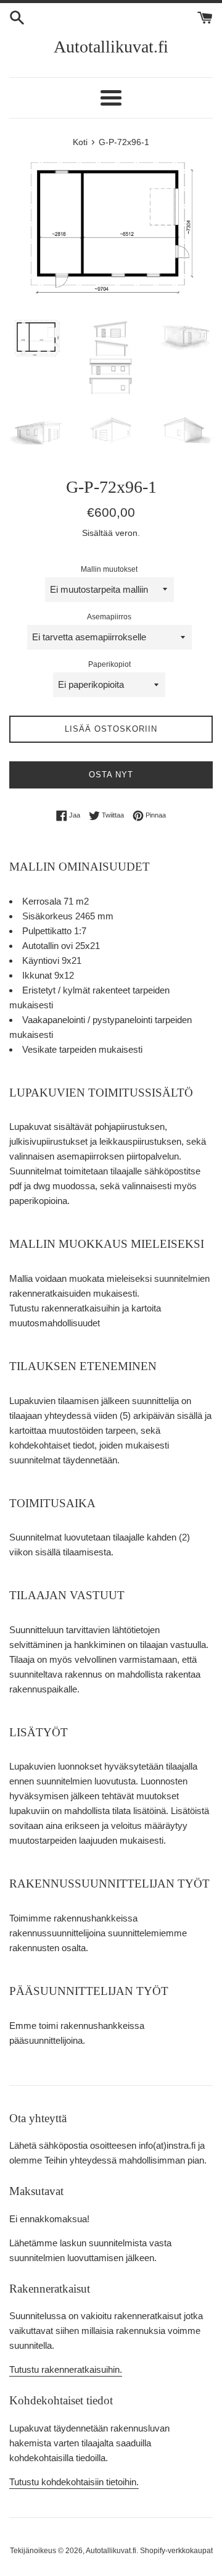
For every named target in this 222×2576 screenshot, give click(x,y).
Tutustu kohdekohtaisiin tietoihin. (74, 2482)
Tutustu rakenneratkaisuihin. (66, 2369)
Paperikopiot (109, 664)
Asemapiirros (109, 617)
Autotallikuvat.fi (111, 47)
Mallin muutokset (109, 569)
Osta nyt (111, 775)
